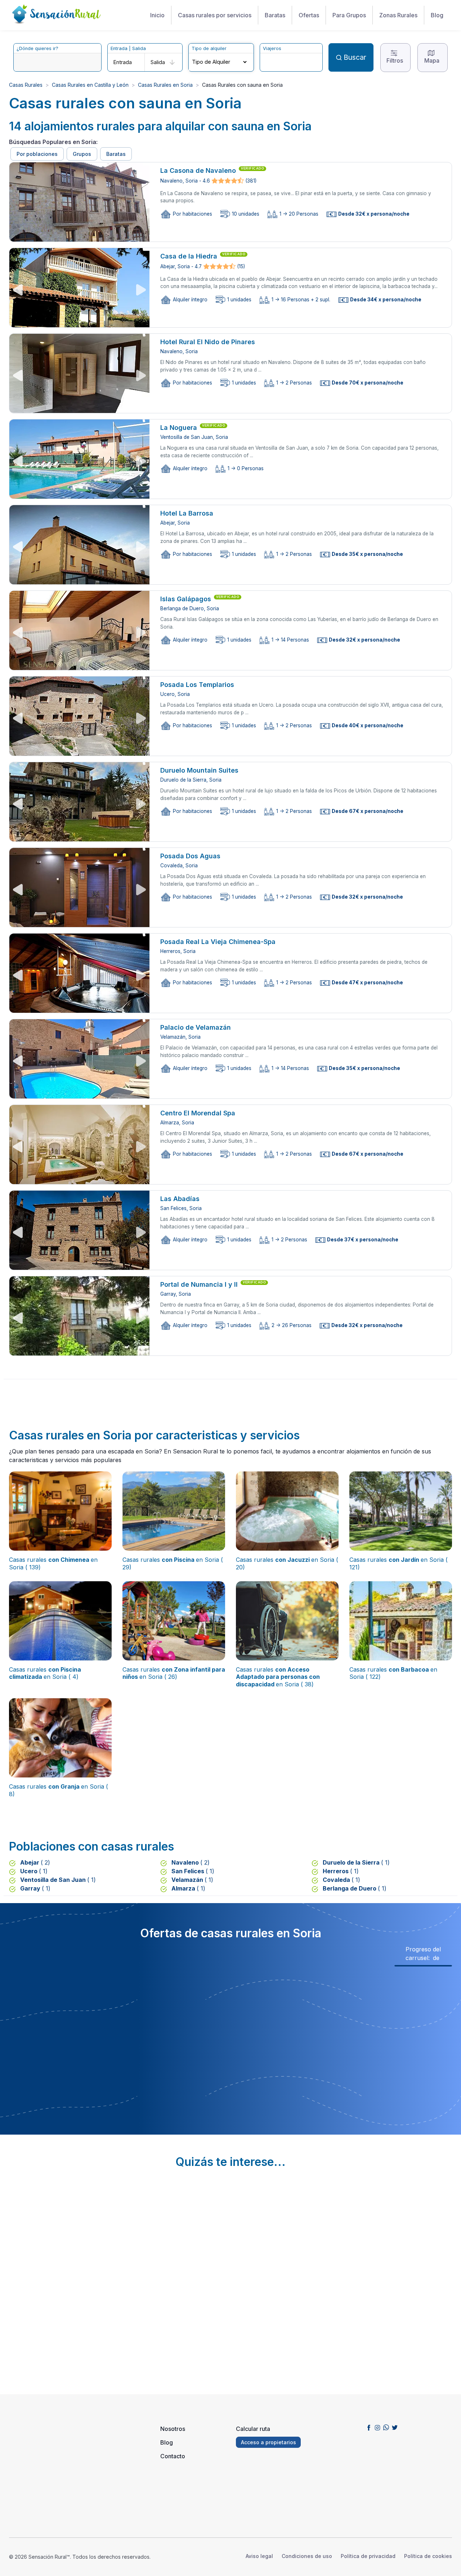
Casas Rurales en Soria (165, 85)
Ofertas (309, 15)
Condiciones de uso (307, 2556)
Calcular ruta (253, 2429)
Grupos (82, 154)
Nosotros (173, 2429)
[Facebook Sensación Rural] (369, 2427)
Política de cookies (428, 2556)
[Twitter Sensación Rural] (395, 2427)
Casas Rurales (26, 85)
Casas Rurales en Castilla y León (90, 85)
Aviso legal (259, 2556)
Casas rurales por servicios (215, 15)
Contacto (173, 2456)
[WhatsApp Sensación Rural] (386, 2427)
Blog (437, 15)
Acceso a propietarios (268, 2442)
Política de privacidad (368, 2556)
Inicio (157, 15)
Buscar (355, 57)
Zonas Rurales (398, 15)
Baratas (275, 15)
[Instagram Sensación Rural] (377, 2427)
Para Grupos (349, 15)
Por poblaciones (37, 154)
